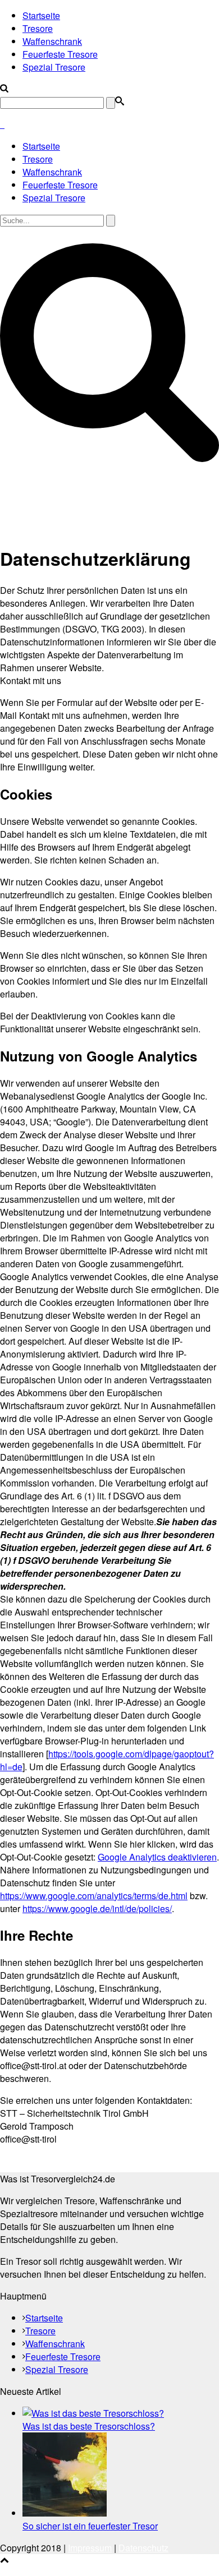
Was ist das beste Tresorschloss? (89, 2426)
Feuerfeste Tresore (60, 54)
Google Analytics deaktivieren (157, 1857)
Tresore (38, 28)
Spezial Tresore (54, 67)
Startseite (41, 15)
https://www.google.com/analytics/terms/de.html (94, 1896)
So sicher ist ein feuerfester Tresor (90, 2526)
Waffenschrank (52, 41)
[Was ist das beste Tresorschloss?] (93, 2413)
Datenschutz (143, 2548)
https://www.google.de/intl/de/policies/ (97, 1908)
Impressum (90, 2548)
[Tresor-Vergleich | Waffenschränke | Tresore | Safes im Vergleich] (2, 124)
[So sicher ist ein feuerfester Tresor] (65, 2513)
